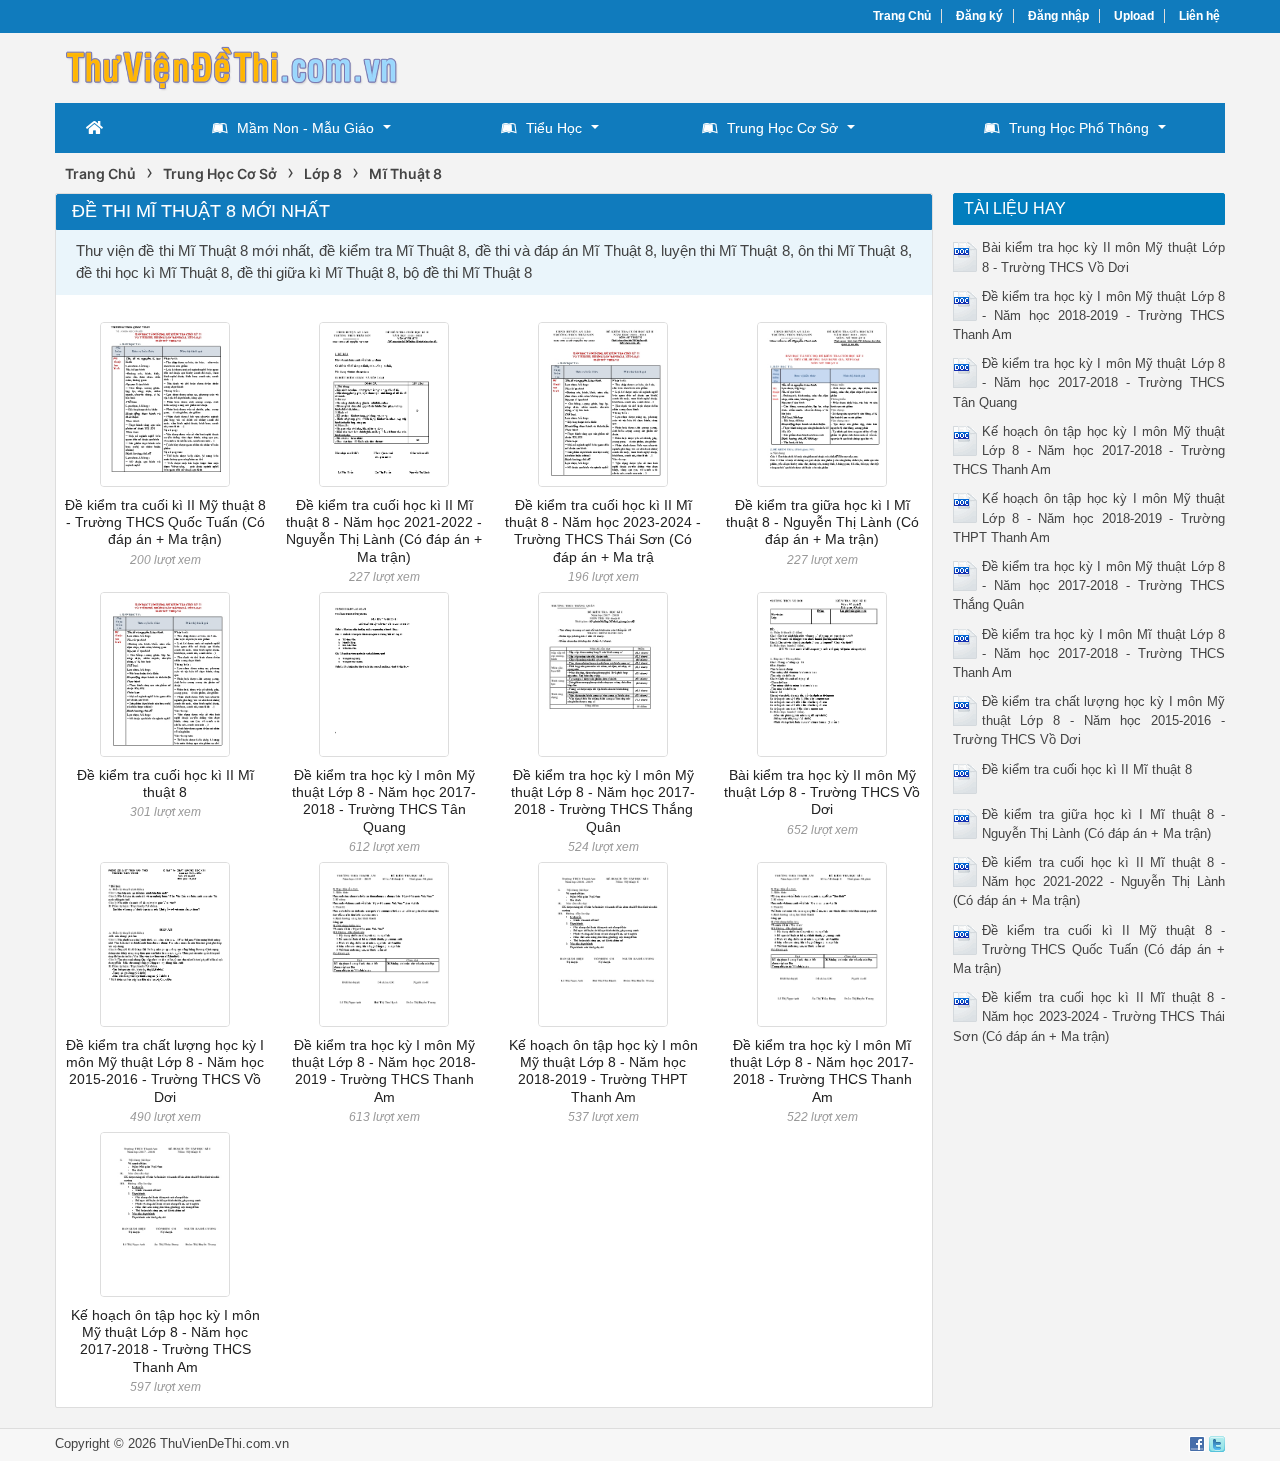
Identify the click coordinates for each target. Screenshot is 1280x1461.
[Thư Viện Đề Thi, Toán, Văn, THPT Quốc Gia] (230, 65)
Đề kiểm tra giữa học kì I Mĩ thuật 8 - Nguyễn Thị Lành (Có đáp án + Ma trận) (822, 522)
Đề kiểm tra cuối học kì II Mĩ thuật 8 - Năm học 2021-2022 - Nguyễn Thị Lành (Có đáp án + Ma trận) (384, 531)
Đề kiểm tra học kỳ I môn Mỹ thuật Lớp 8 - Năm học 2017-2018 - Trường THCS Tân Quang (384, 801)
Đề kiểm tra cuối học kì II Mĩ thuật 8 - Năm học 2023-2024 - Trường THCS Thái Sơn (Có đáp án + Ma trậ (603, 531)
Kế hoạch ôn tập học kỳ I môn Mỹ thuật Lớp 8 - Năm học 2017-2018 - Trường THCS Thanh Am (165, 1341)
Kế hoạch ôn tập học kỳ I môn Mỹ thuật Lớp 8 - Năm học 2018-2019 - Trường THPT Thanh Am (603, 1071)
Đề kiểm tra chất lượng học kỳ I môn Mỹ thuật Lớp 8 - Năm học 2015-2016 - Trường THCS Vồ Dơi (165, 1071)
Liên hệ (1199, 16)
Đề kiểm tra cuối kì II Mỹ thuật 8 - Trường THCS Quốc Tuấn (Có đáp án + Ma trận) (165, 522)
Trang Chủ (902, 16)
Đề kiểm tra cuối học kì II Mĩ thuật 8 (165, 783)
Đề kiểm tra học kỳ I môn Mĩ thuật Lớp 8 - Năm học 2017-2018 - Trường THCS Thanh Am (822, 1071)
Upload (1134, 16)
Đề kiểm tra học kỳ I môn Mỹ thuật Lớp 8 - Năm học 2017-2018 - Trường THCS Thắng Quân (603, 801)
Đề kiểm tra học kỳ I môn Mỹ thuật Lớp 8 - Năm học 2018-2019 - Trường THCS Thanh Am (384, 1071)
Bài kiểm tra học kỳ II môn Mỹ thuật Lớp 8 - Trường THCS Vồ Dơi (822, 792)
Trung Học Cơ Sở (782, 128)
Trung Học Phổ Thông (1079, 128)
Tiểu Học (554, 128)
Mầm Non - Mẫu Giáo (305, 128)
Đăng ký (979, 16)
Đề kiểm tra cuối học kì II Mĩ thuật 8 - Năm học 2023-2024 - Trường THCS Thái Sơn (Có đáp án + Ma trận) (1089, 1016)
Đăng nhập (1058, 16)
